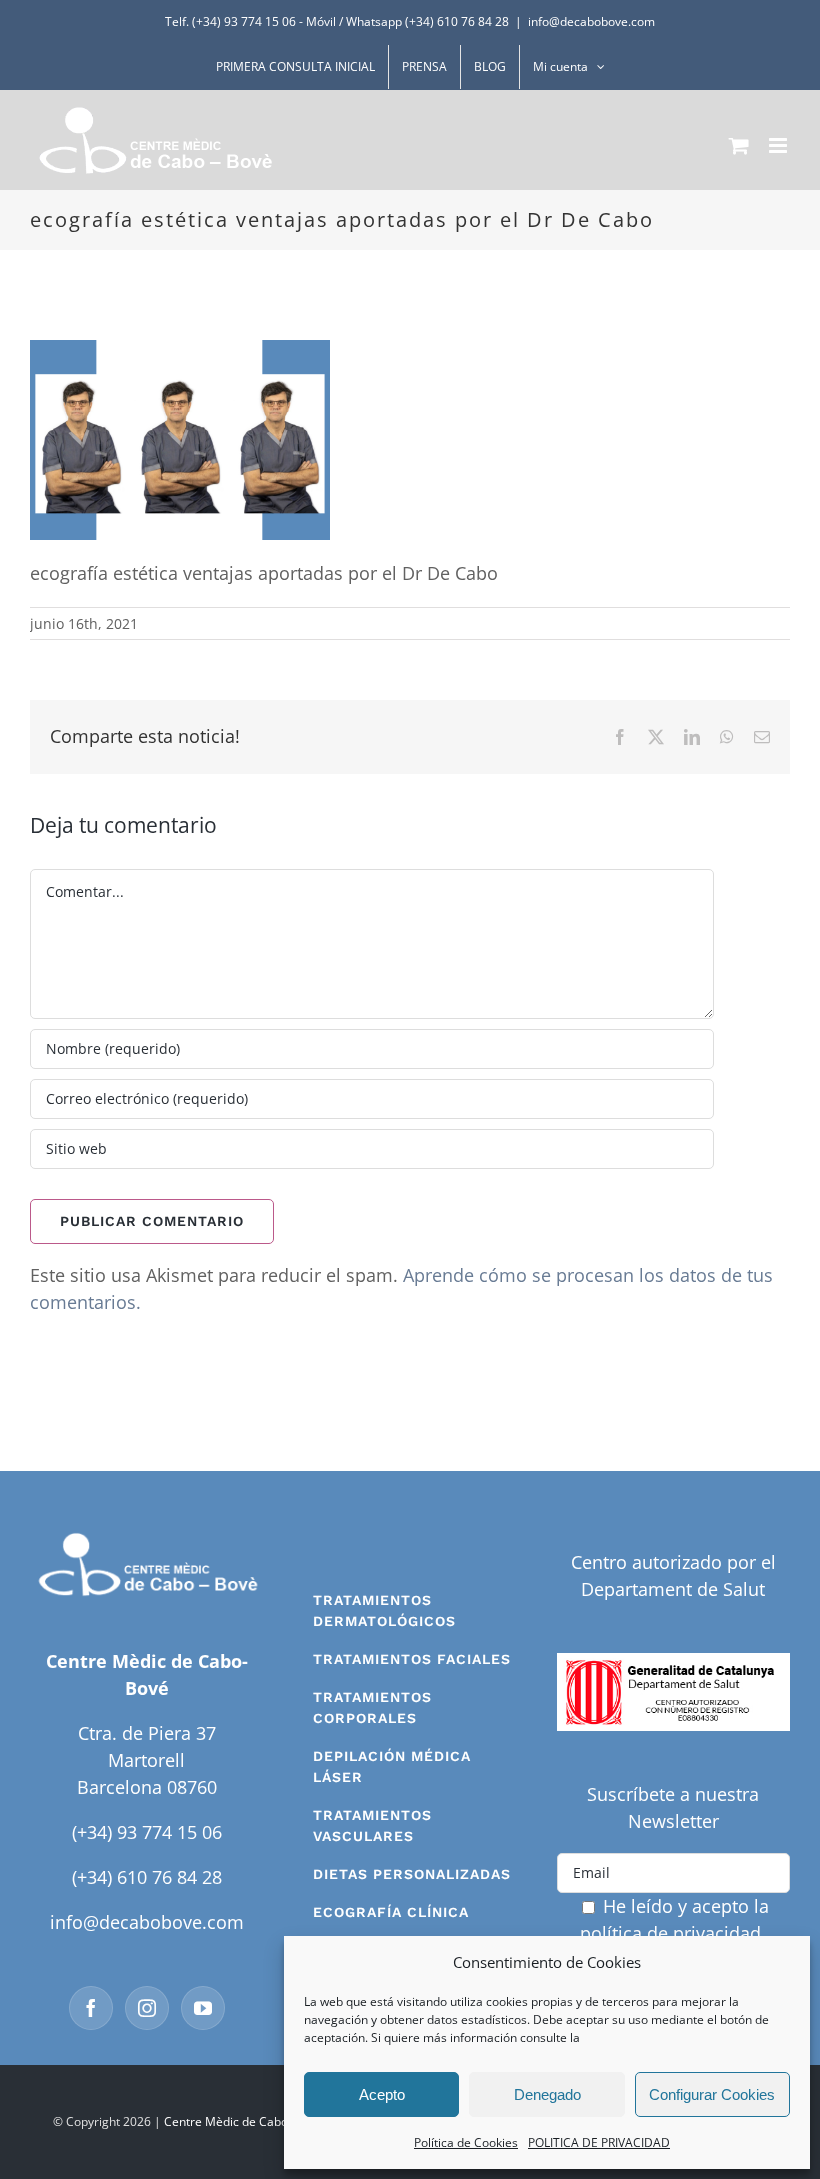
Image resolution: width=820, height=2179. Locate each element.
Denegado (547, 2094)
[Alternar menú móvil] (779, 145)
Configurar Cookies (712, 2094)
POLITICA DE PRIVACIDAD (599, 2142)
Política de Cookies (466, 2142)
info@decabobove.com (591, 21)
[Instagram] (147, 2008)
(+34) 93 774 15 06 (147, 1832)
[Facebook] (91, 2008)
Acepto (382, 2094)
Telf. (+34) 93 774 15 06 (230, 21)
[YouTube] (203, 2008)
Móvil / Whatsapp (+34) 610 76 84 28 (407, 21)
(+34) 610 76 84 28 (147, 1877)
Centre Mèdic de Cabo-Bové (242, 2121)
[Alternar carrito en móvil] (739, 145)
